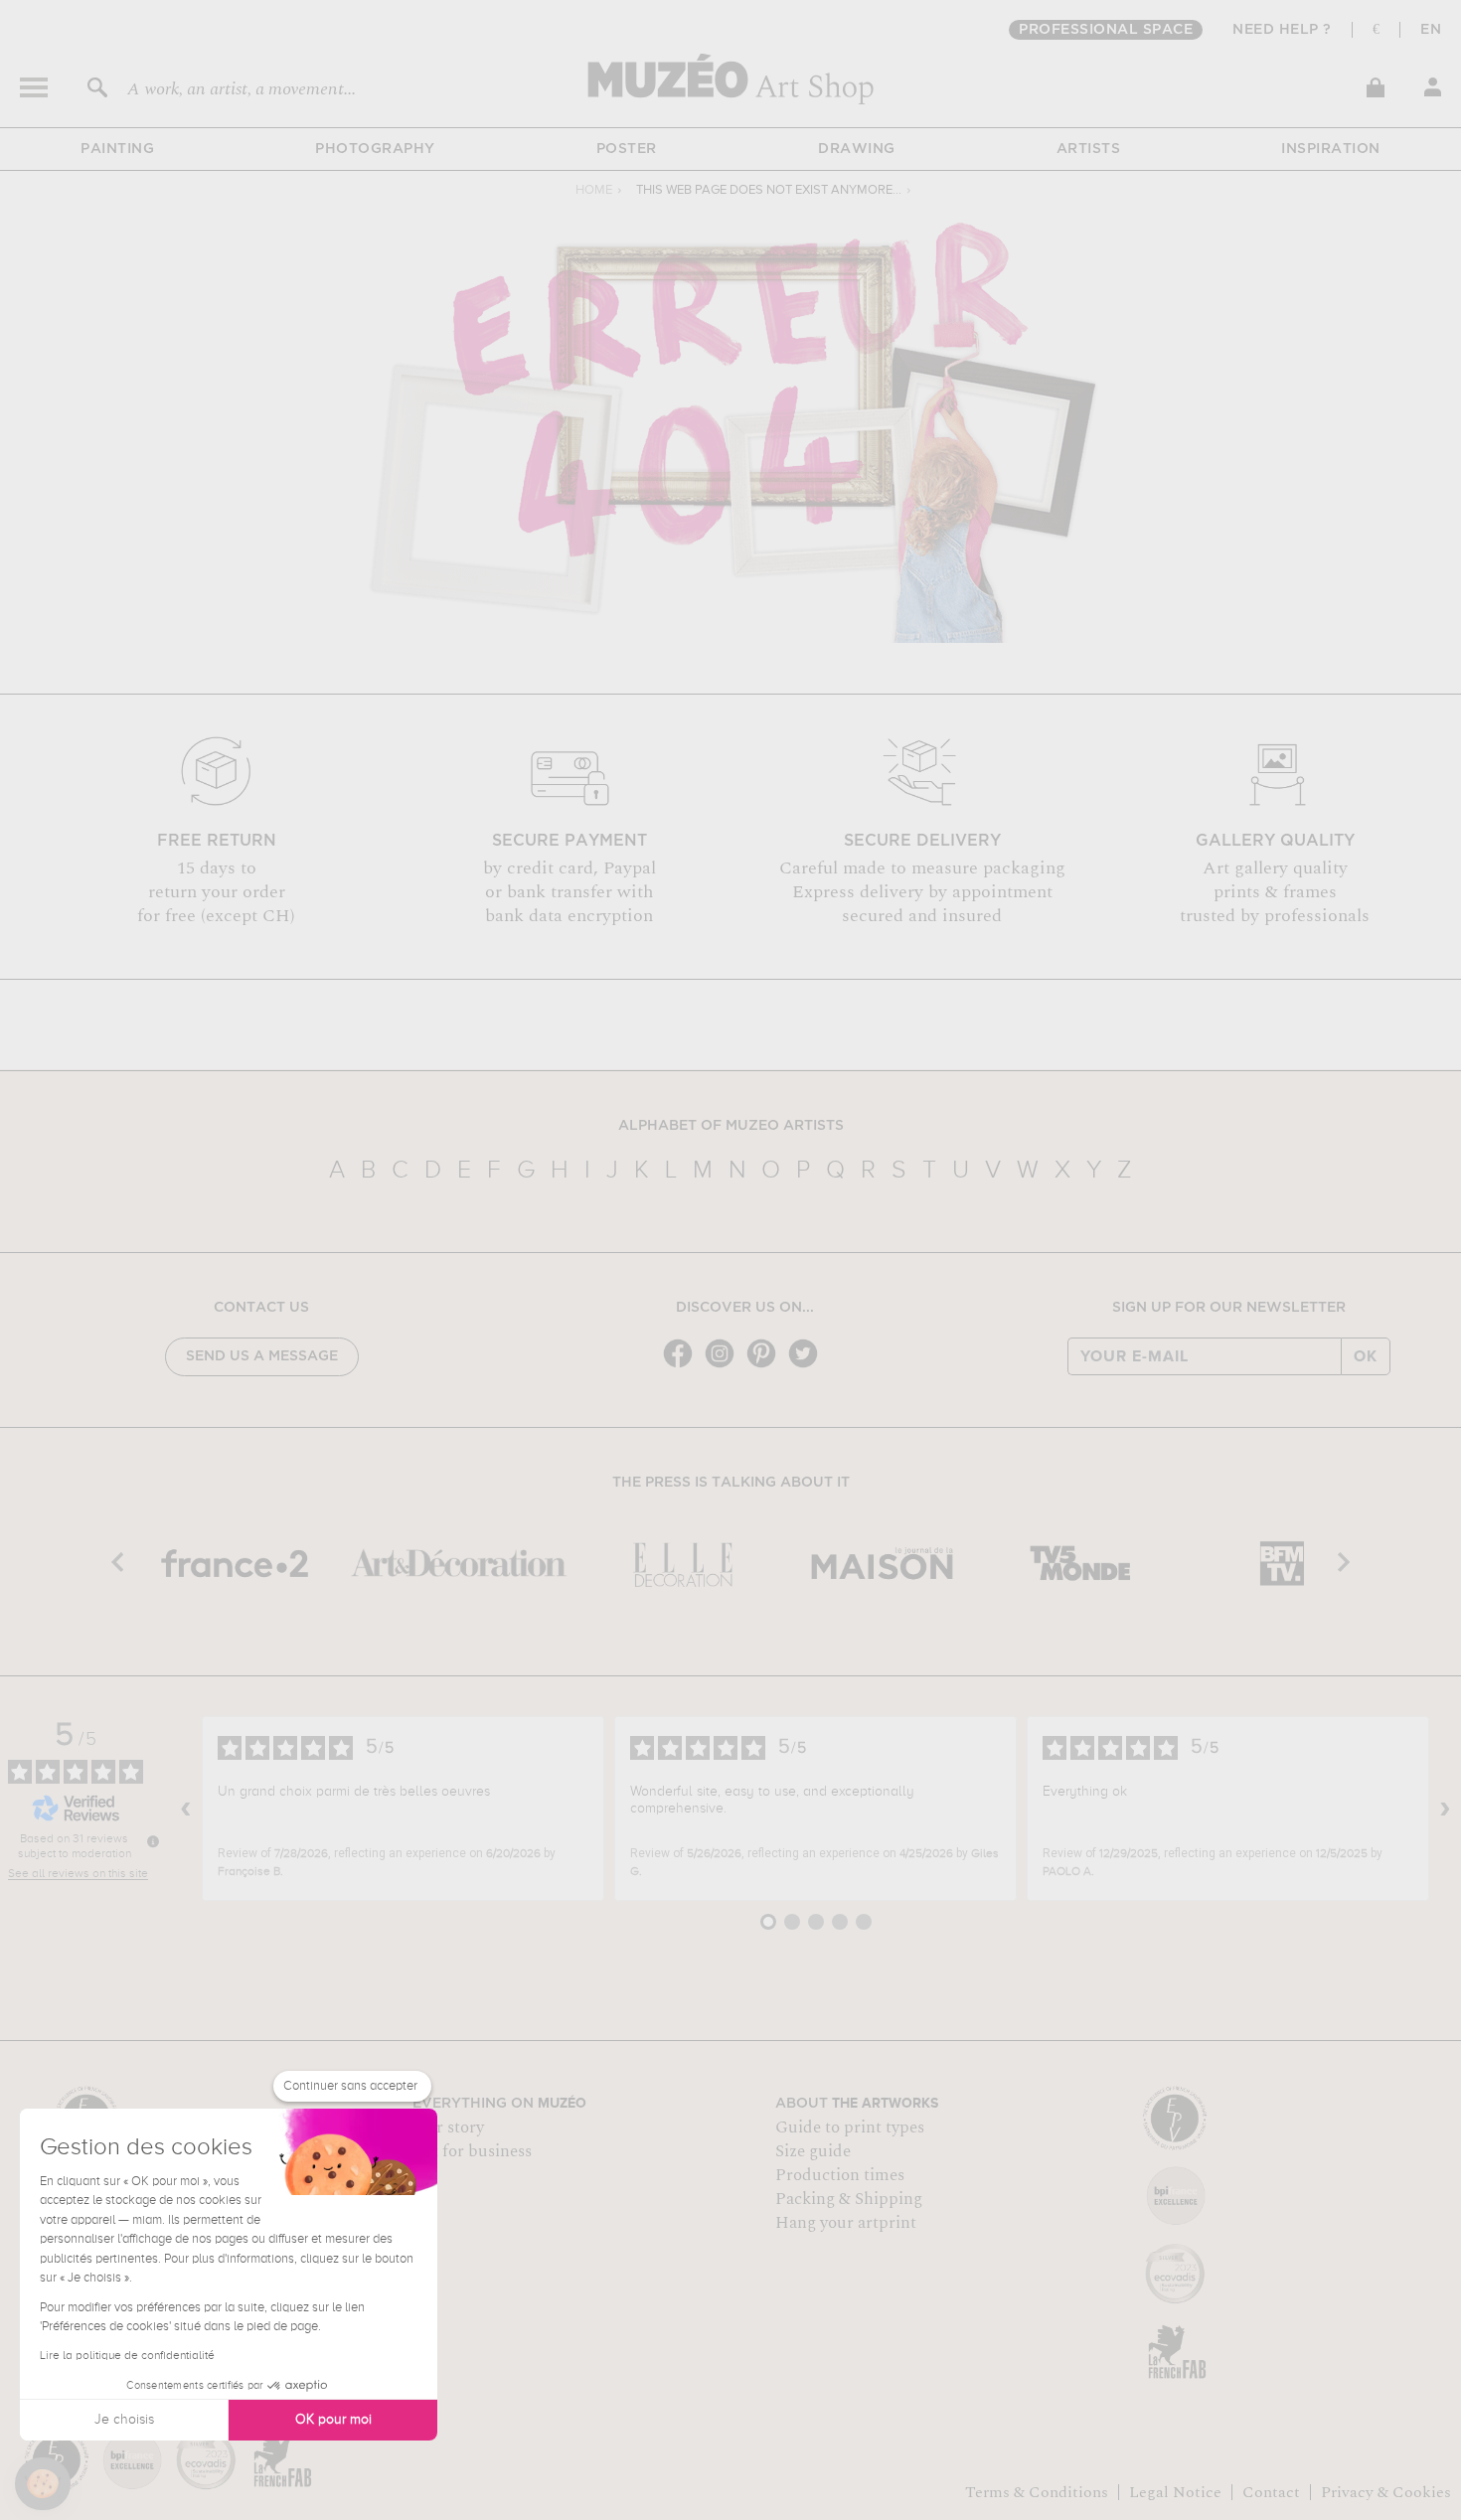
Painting (117, 149)
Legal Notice (1175, 2492)
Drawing (857, 149)
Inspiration (1331, 149)
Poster (627, 149)
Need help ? (1282, 30)
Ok (1366, 1356)
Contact (1271, 2492)
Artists (1089, 149)
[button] (43, 2484)
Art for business (472, 2151)
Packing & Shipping (849, 2199)
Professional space (1106, 30)
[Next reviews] (1445, 1809)
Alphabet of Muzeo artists (731, 1126)
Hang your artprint (846, 2223)
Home (594, 190)
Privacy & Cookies (1386, 2492)
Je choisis (124, 2420)
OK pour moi (333, 2420)
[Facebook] (683, 1366)
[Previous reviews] (186, 1809)
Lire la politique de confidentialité (127, 2356)
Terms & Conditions (1037, 2492)
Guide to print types (850, 2127)
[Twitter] (808, 1366)
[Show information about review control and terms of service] (153, 1841)
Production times (840, 2175)
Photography (375, 149)
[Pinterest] (766, 1366)
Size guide (813, 2151)
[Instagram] (725, 1366)
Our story (448, 2127)
